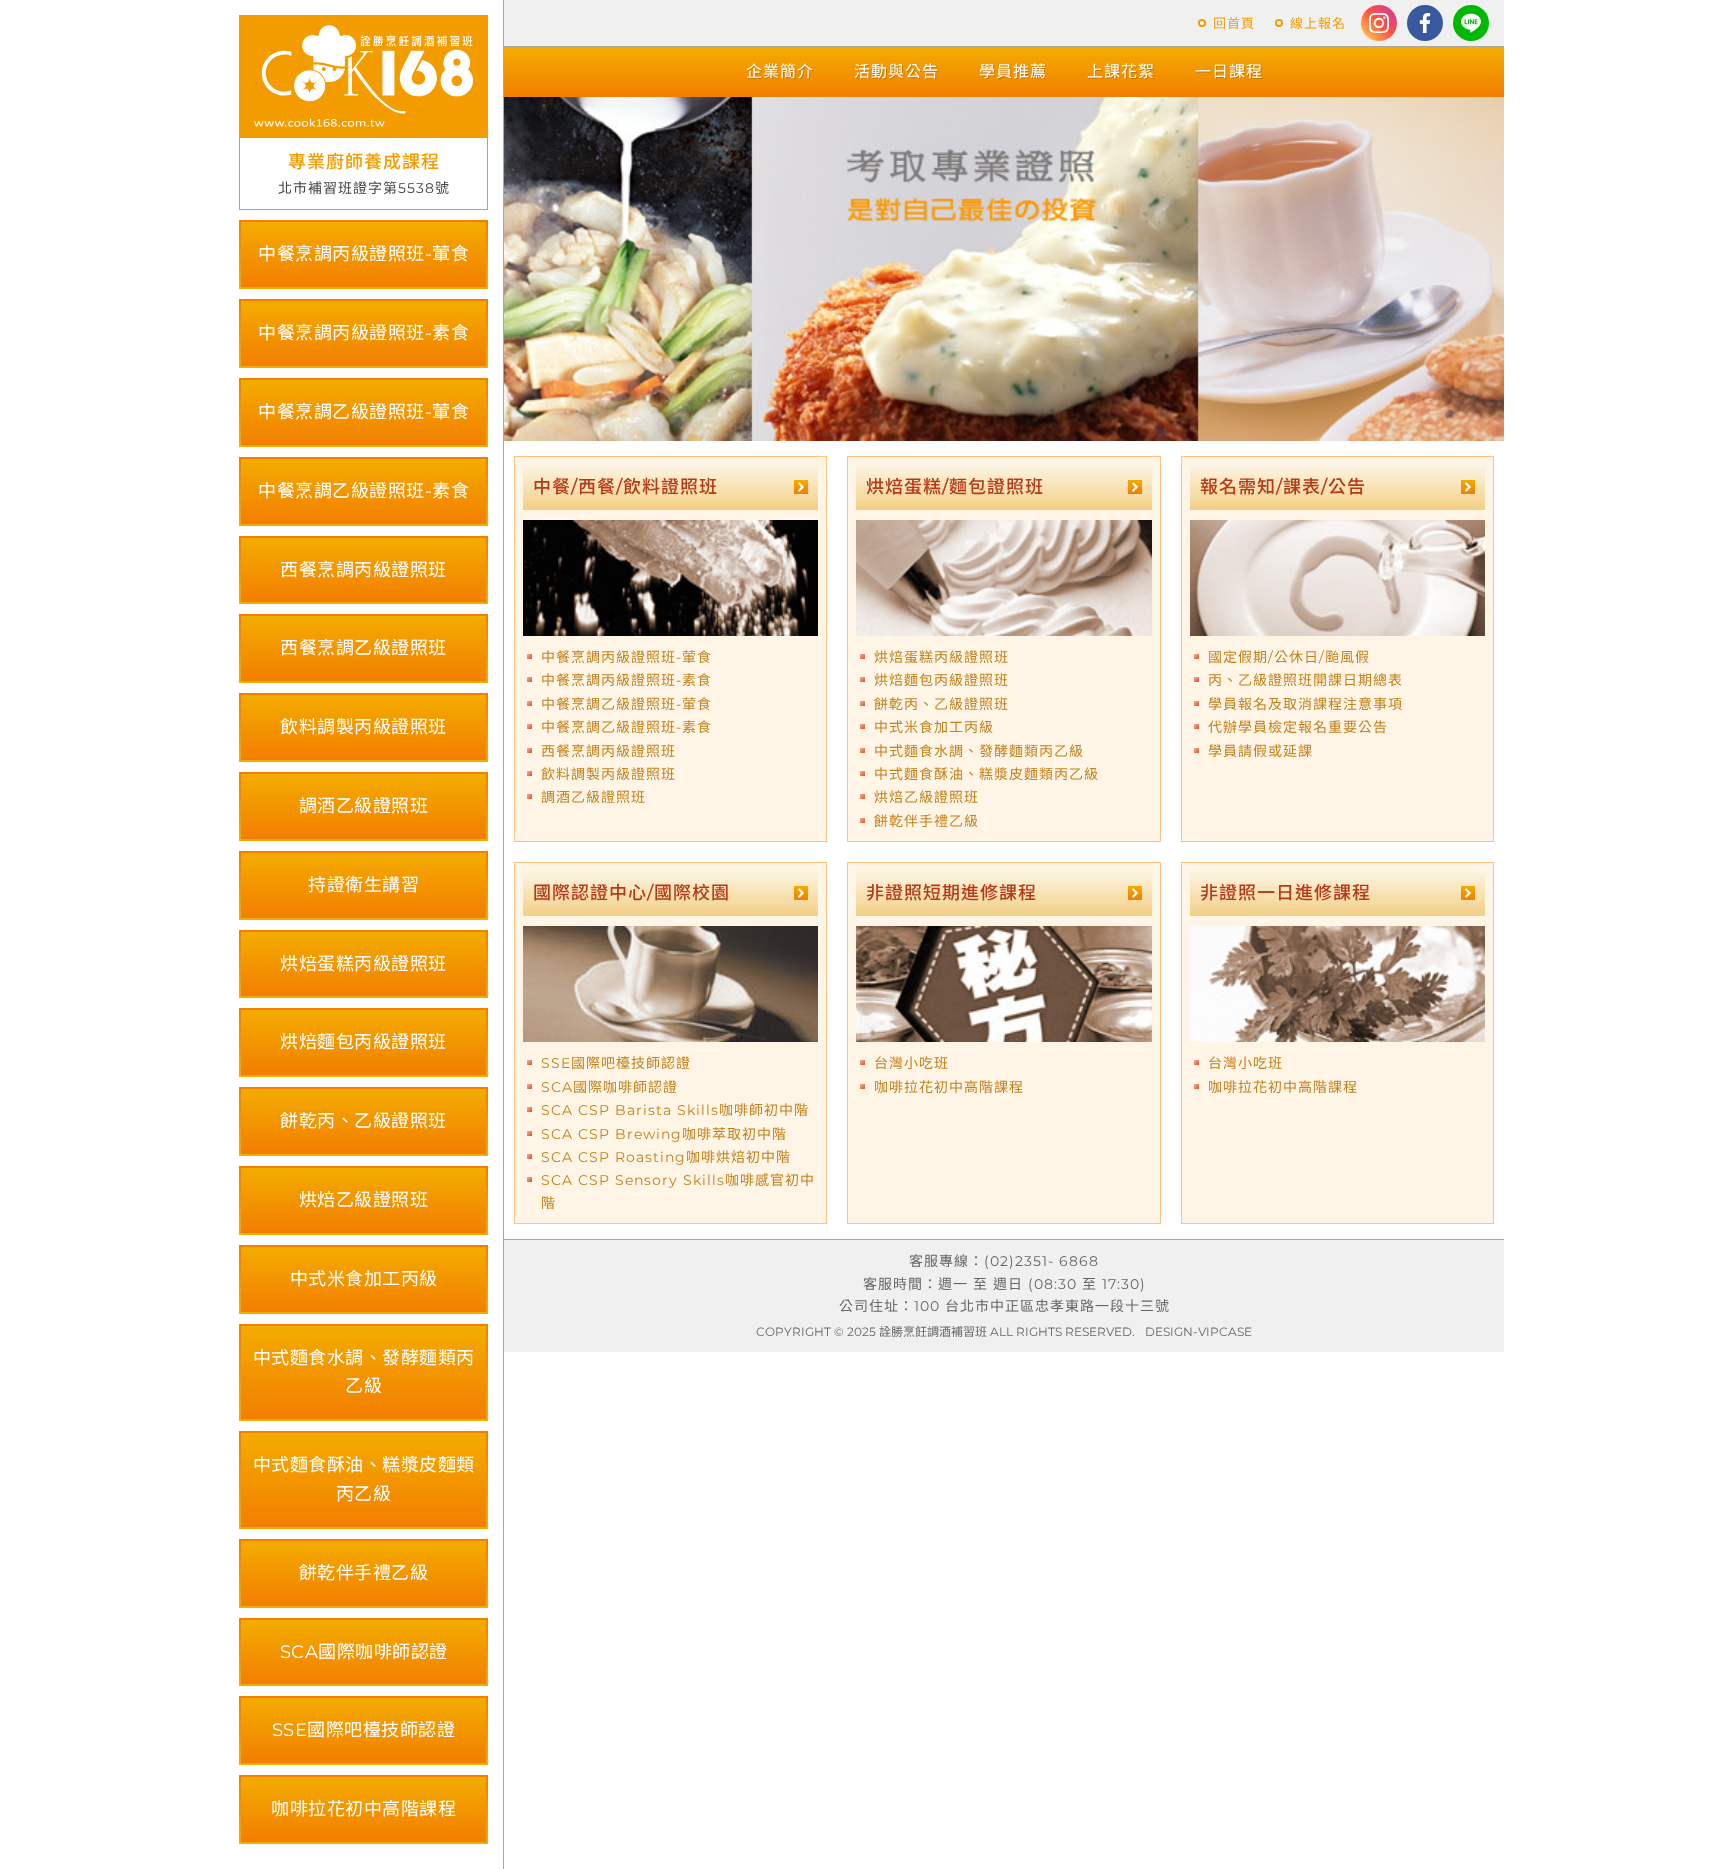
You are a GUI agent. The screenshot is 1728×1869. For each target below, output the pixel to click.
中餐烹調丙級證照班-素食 (363, 333)
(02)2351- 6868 (1041, 1261)
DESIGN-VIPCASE (1198, 1331)
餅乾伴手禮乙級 (364, 1573)
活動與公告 (896, 71)
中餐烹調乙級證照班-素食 (363, 491)
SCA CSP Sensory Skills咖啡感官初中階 (678, 1191)
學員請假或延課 (1260, 751)
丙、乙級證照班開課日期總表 (1305, 680)
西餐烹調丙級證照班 (363, 570)
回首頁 (1234, 23)
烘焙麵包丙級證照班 (363, 1042)
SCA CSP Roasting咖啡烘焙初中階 (666, 1157)
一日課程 (1229, 71)
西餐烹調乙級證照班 (363, 648)
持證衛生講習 (363, 885)
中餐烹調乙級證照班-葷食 (363, 412)
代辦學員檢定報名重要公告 (1298, 727)
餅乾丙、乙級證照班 (363, 1121)
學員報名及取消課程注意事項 (1305, 704)
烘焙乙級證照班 (364, 1200)
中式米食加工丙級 (364, 1279)
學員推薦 (1013, 71)
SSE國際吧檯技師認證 (364, 1730)
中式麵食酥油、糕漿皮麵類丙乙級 (364, 1479)
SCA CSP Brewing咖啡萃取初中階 (664, 1134)
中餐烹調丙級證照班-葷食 (363, 254)
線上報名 (1318, 23)
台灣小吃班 (911, 1063)
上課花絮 (1121, 71)
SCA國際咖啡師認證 (364, 1652)
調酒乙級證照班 (364, 806)
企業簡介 (780, 71)
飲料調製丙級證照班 (363, 727)
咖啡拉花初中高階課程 (363, 1809)
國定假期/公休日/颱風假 (1289, 657)
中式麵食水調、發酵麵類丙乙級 (364, 1372)
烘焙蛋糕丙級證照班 (363, 964)
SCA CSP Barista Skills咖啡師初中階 (675, 1110)
